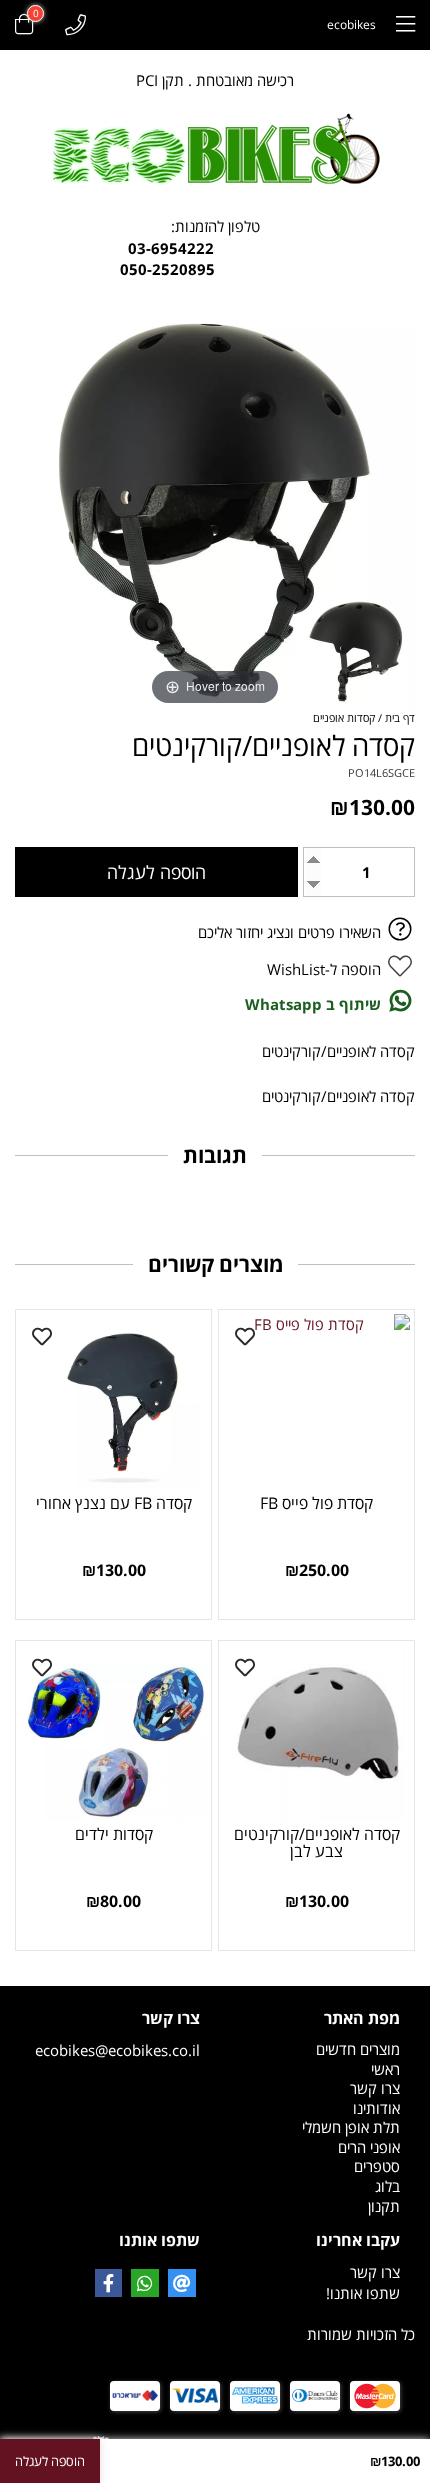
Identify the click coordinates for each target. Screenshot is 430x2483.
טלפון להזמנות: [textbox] (215, 247)
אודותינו (376, 2108)
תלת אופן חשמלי (351, 2127)
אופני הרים (369, 2147)
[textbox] (315, 2206)
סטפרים (377, 2166)
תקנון (384, 2206)
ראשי (385, 2069)
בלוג (387, 2186)
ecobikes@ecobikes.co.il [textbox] (117, 2033)
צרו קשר (375, 2088)
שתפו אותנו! (363, 2293)
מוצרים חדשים (358, 2049)
